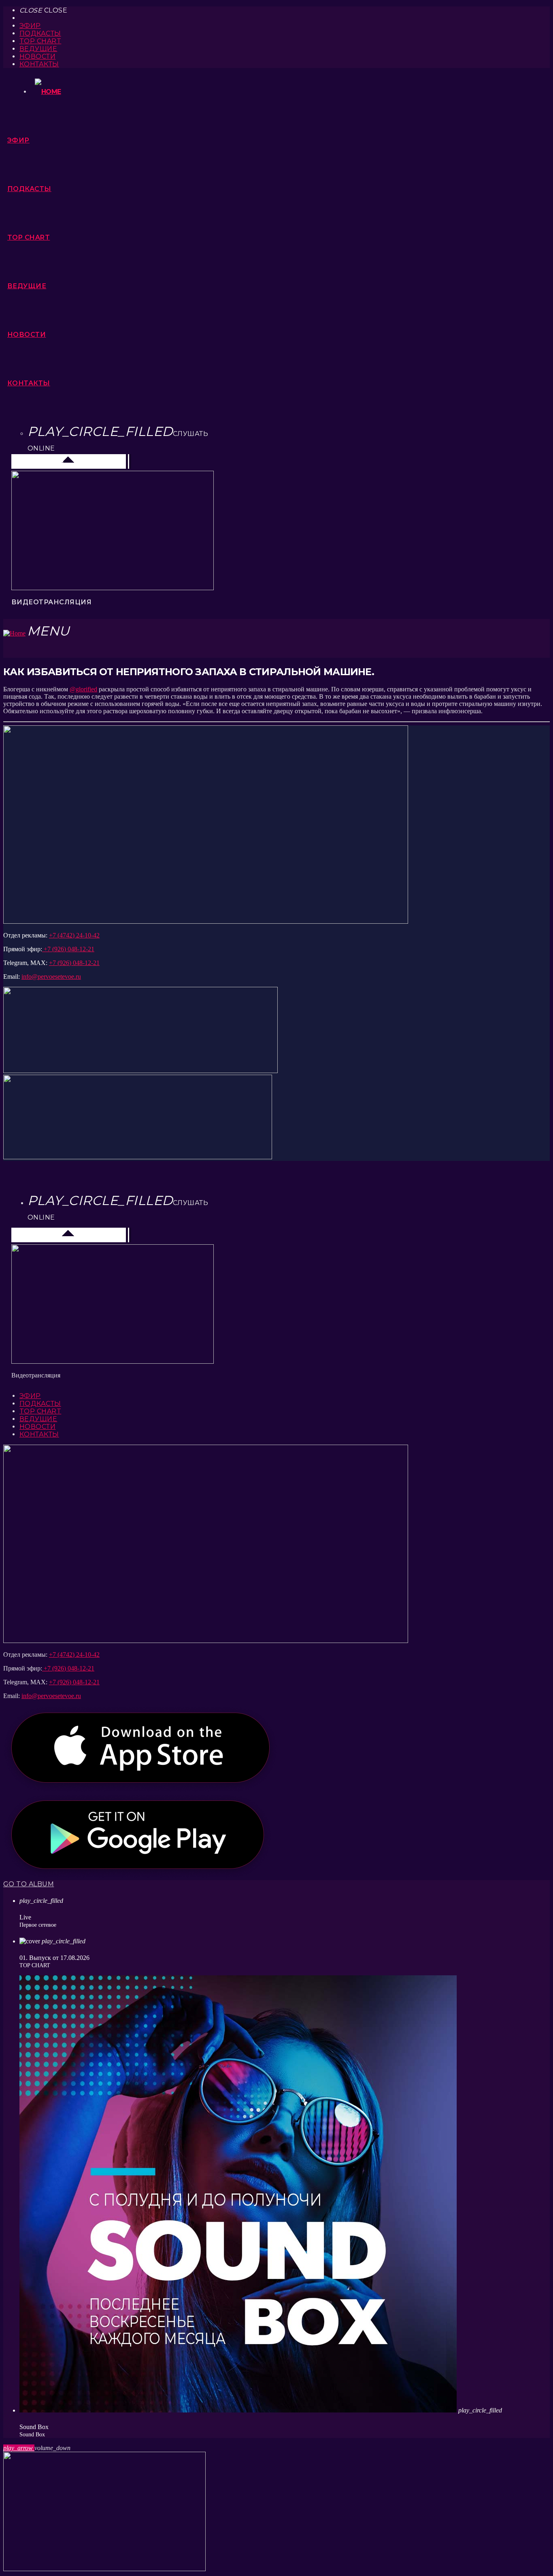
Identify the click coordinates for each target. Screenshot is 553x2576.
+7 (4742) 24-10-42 (74, 935)
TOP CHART (40, 41)
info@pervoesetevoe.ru (51, 977)
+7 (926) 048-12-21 (68, 949)
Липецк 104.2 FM (40, 461)
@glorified (83, 689)
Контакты (39, 64)
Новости (37, 56)
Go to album (29, 1884)
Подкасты (40, 33)
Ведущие (38, 49)
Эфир (30, 26)
